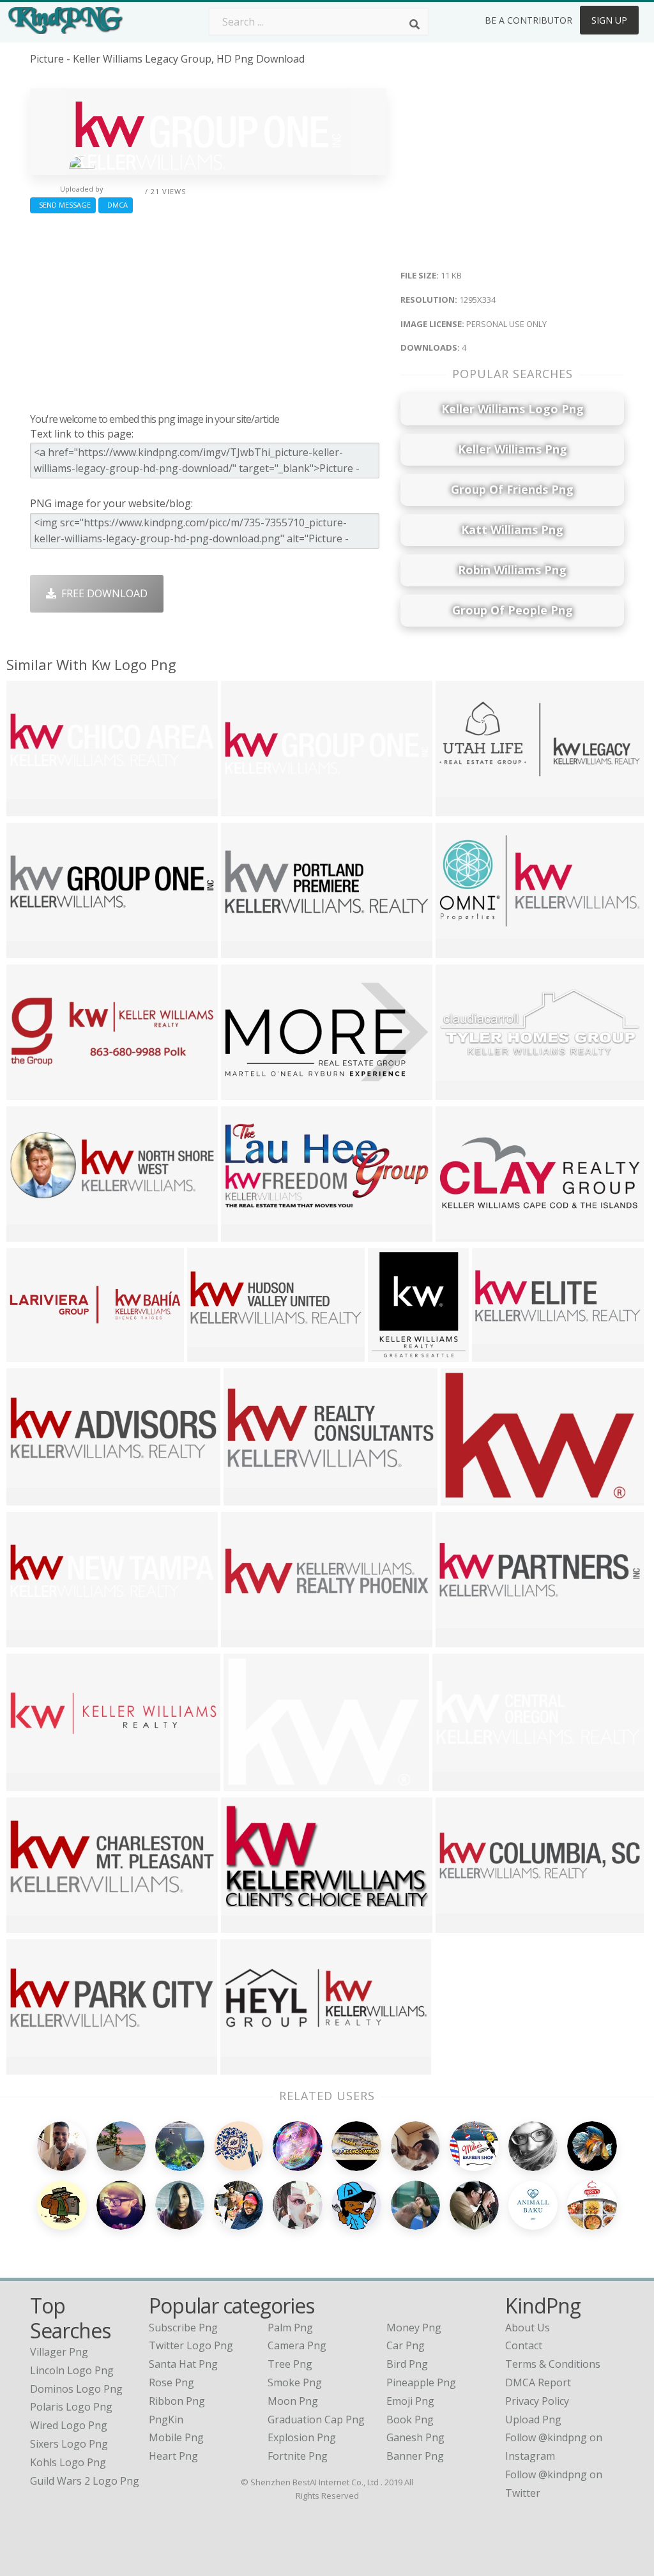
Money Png (414, 2328)
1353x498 (33, 1924)
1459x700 (247, 1091)
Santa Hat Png (183, 2364)
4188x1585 (253, 1497)
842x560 (247, 1782)
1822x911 (247, 1924)
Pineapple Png (421, 2382)
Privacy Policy (537, 2401)
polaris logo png (71, 2407)
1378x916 (467, 1497)
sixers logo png (69, 2444)
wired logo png (69, 2425)
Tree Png (290, 2364)
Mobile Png (176, 2437)
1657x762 (462, 949)
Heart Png (173, 2456)
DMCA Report (538, 2382)
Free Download (102, 593)
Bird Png (407, 2364)
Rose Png (171, 2382)
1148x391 (33, 1091)
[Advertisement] (208, 310)
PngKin (166, 2420)
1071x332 (247, 949)
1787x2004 (397, 1353)
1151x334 (33, 2066)
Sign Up (609, 20)
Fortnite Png (298, 2456)
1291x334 (33, 1639)
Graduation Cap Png (316, 2420)
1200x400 (462, 1091)
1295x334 (247, 808)
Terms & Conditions (553, 2364)
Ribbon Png (177, 2401)
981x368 (460, 808)
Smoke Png (295, 2382)
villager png (59, 2352)
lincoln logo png (72, 2370)
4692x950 (33, 1782)
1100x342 (498, 1353)
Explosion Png (302, 2437)
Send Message (63, 205)
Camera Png (297, 2345)
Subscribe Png (183, 2328)
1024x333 (33, 1233)
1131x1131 (35, 1497)
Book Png (410, 2420)
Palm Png (290, 2328)
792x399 (245, 1233)
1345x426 (33, 1353)
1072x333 (459, 1782)
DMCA (116, 205)
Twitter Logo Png (191, 2345)
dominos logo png (76, 2389)
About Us (528, 2328)
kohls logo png (68, 2462)
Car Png (406, 2345)
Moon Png (293, 2401)
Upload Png (533, 2420)
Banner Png (415, 2456)
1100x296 (462, 1639)
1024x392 (462, 1233)
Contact (524, 2345)
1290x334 (33, 808)
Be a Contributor (529, 20)
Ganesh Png (415, 2437)
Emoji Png (410, 2401)
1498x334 (462, 1924)
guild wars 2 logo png (85, 2481)
